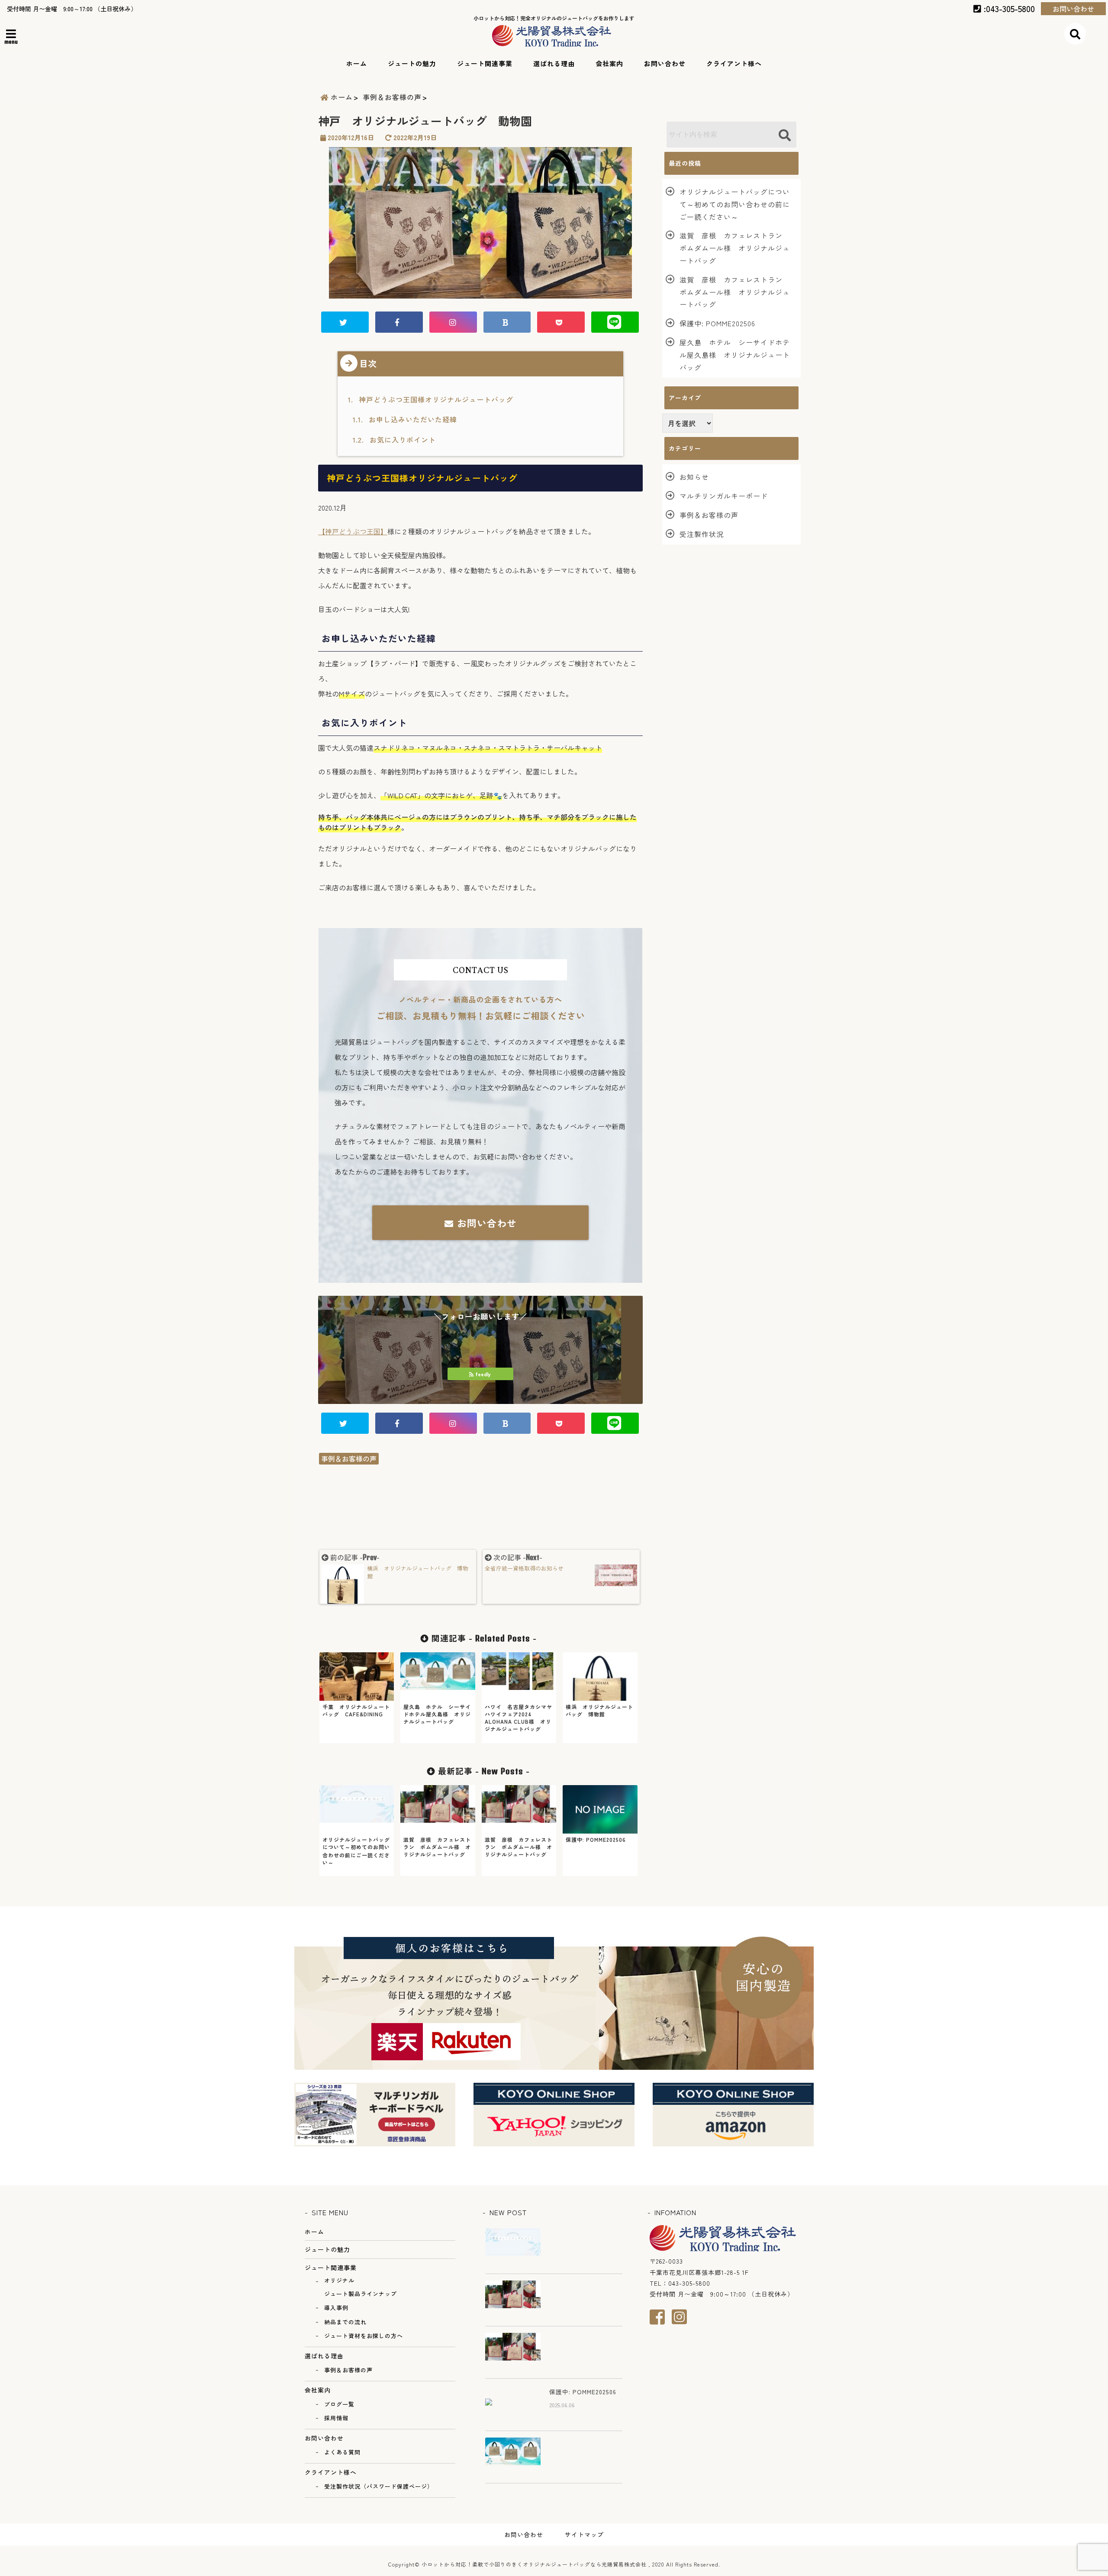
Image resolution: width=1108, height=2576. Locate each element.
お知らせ (694, 477)
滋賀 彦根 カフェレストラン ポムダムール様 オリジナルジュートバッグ (735, 248)
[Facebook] (661, 2317)
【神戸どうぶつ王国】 (353, 531)
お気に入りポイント (394, 440)
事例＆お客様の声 (349, 1458)
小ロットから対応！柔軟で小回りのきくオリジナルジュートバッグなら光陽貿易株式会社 (534, 2564)
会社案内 (609, 63)
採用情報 (336, 2418)
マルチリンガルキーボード (724, 496)
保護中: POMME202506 (717, 323)
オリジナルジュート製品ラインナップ (361, 2287)
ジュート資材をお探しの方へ (364, 2336)
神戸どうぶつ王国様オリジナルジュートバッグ (432, 399)
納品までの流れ (345, 2322)
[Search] (784, 136)
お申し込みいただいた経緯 (405, 419)
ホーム (357, 63)
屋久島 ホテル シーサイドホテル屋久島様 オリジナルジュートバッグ (735, 355)
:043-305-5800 (1008, 8)
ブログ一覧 (339, 2404)
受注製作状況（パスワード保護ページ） (379, 2486)
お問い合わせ (1073, 9)
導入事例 (336, 2308)
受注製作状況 (702, 534)
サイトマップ (584, 2534)
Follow (480, 1342)
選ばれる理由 (554, 63)
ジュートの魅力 (412, 63)
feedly (483, 1374)
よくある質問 (342, 2452)
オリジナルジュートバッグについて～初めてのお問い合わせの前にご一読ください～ (735, 204)
